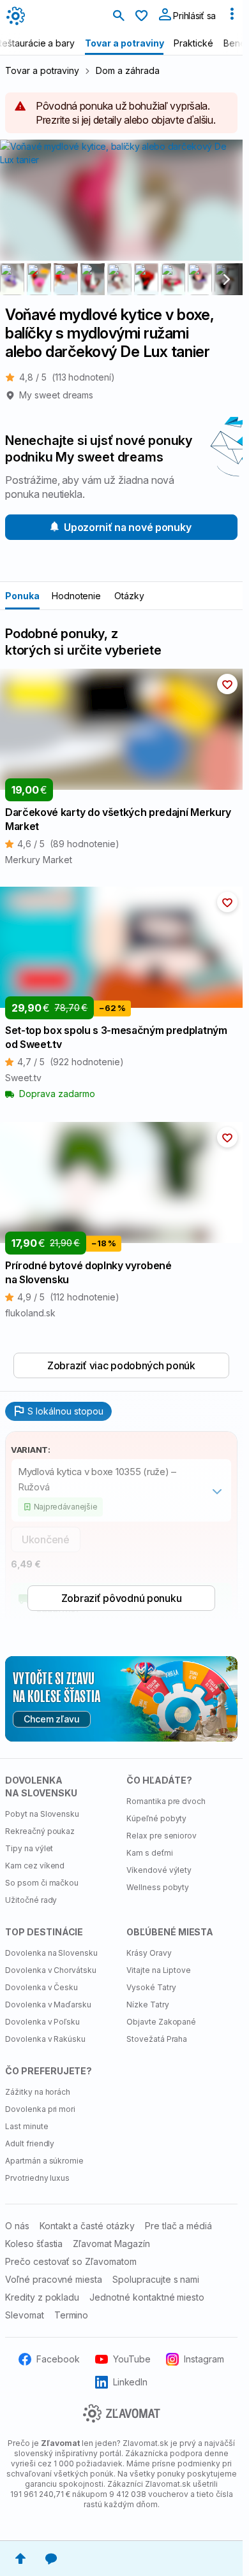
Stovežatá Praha (157, 2039)
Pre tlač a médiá (178, 2226)
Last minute (27, 2126)
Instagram (204, 2359)
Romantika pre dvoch (166, 1801)
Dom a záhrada (127, 70)
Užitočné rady (31, 1900)
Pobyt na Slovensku (42, 1814)
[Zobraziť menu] (232, 17)
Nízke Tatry (148, 2005)
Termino (72, 2315)
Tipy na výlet (29, 1848)
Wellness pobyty (158, 1887)
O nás (17, 2226)
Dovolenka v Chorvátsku (51, 1970)
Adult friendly (30, 2143)
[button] (227, 684)
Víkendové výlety (159, 1870)
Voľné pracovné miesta (54, 2279)
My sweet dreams (56, 395)
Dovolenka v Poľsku (42, 2022)
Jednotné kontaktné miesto (147, 2297)
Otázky (129, 596)
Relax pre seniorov (162, 1836)
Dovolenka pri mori (40, 2109)
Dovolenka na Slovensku (51, 1953)
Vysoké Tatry (151, 1987)
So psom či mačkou (42, 1883)
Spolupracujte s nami (156, 2279)
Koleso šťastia (34, 2244)
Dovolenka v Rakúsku (45, 2039)
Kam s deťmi (150, 1853)
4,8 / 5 (67, 377)
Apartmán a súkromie (44, 2161)
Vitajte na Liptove (159, 1970)
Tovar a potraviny (42, 70)
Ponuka (22, 596)
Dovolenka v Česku (41, 1987)
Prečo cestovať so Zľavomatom (71, 2261)
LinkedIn (131, 2382)
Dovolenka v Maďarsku (48, 2005)
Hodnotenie (77, 596)
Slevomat (25, 2315)
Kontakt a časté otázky (87, 2226)
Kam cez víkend (35, 1866)
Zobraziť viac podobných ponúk (121, 1365)
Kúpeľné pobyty (156, 1818)
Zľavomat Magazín (111, 2244)
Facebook (58, 2359)
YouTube (132, 2359)
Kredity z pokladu (42, 2297)
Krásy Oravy (149, 1953)
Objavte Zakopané (161, 2022)
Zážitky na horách (38, 2092)
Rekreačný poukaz (40, 1831)
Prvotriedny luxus (37, 2178)
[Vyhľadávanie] (119, 17)
